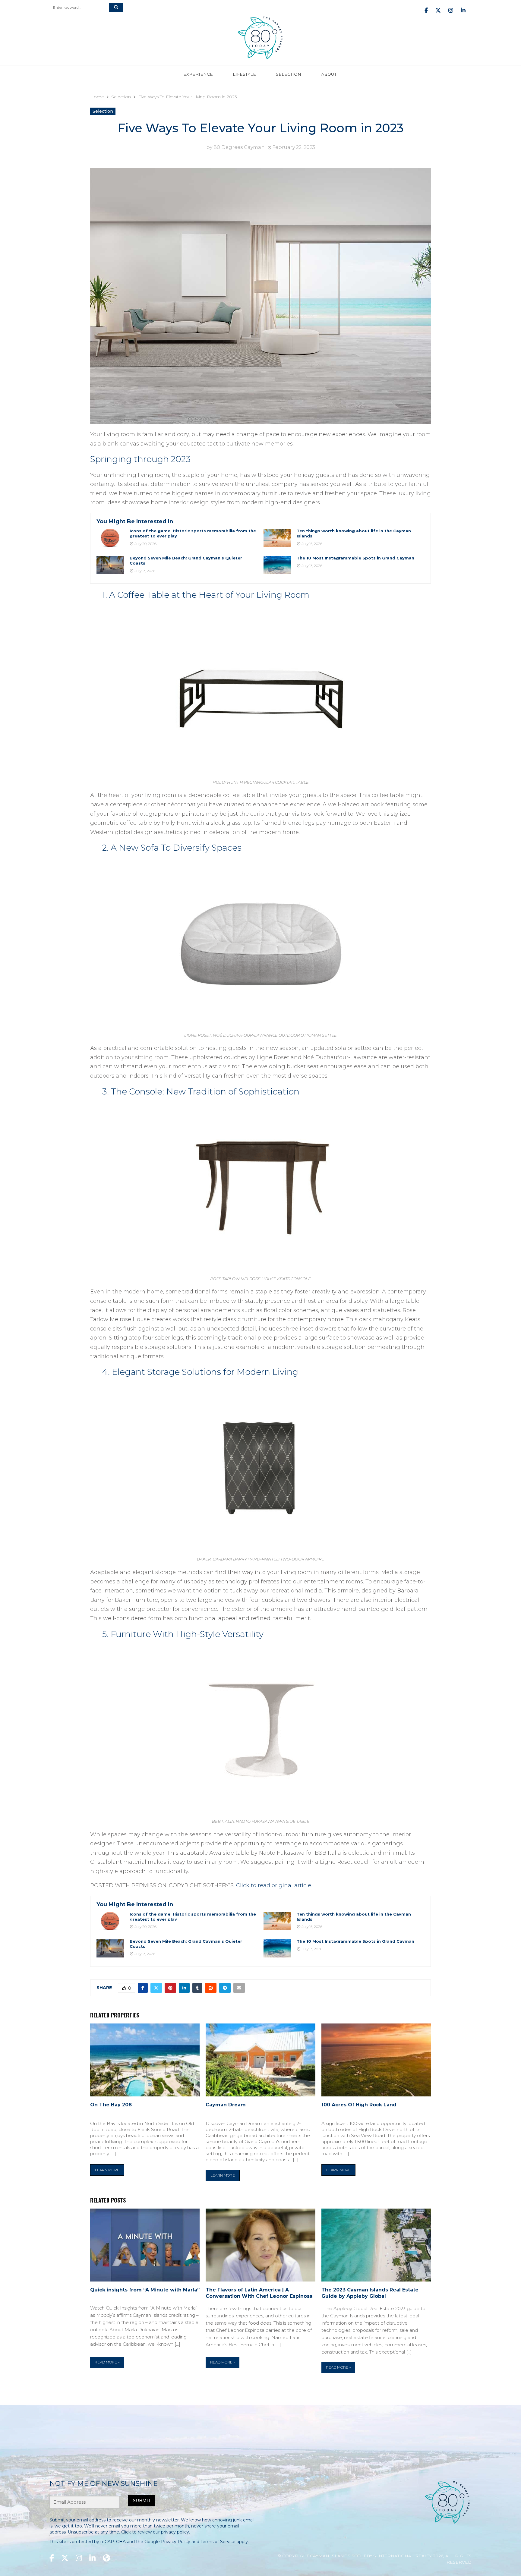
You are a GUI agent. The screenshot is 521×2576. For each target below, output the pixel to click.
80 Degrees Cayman (239, 147)
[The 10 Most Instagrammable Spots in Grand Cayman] (277, 565)
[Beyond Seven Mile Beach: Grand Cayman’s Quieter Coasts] (110, 565)
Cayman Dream (226, 2105)
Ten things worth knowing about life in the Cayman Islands (354, 533)
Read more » (107, 2362)
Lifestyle (244, 74)
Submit (142, 2501)
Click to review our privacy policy (155, 2532)
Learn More (107, 2170)
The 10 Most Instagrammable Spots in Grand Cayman (355, 558)
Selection (289, 74)
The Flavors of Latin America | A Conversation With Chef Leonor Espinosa (259, 2293)
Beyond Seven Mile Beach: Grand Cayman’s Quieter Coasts (186, 561)
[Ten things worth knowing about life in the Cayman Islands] (277, 538)
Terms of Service (218, 2542)
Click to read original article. (274, 1885)
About (329, 74)
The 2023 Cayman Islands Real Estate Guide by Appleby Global (370, 2293)
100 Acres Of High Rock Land (359, 2105)
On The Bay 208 (111, 2105)
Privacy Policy (176, 2542)
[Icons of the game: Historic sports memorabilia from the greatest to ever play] (110, 538)
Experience (198, 74)
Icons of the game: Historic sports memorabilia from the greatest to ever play (193, 533)
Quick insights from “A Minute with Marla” (145, 2290)
